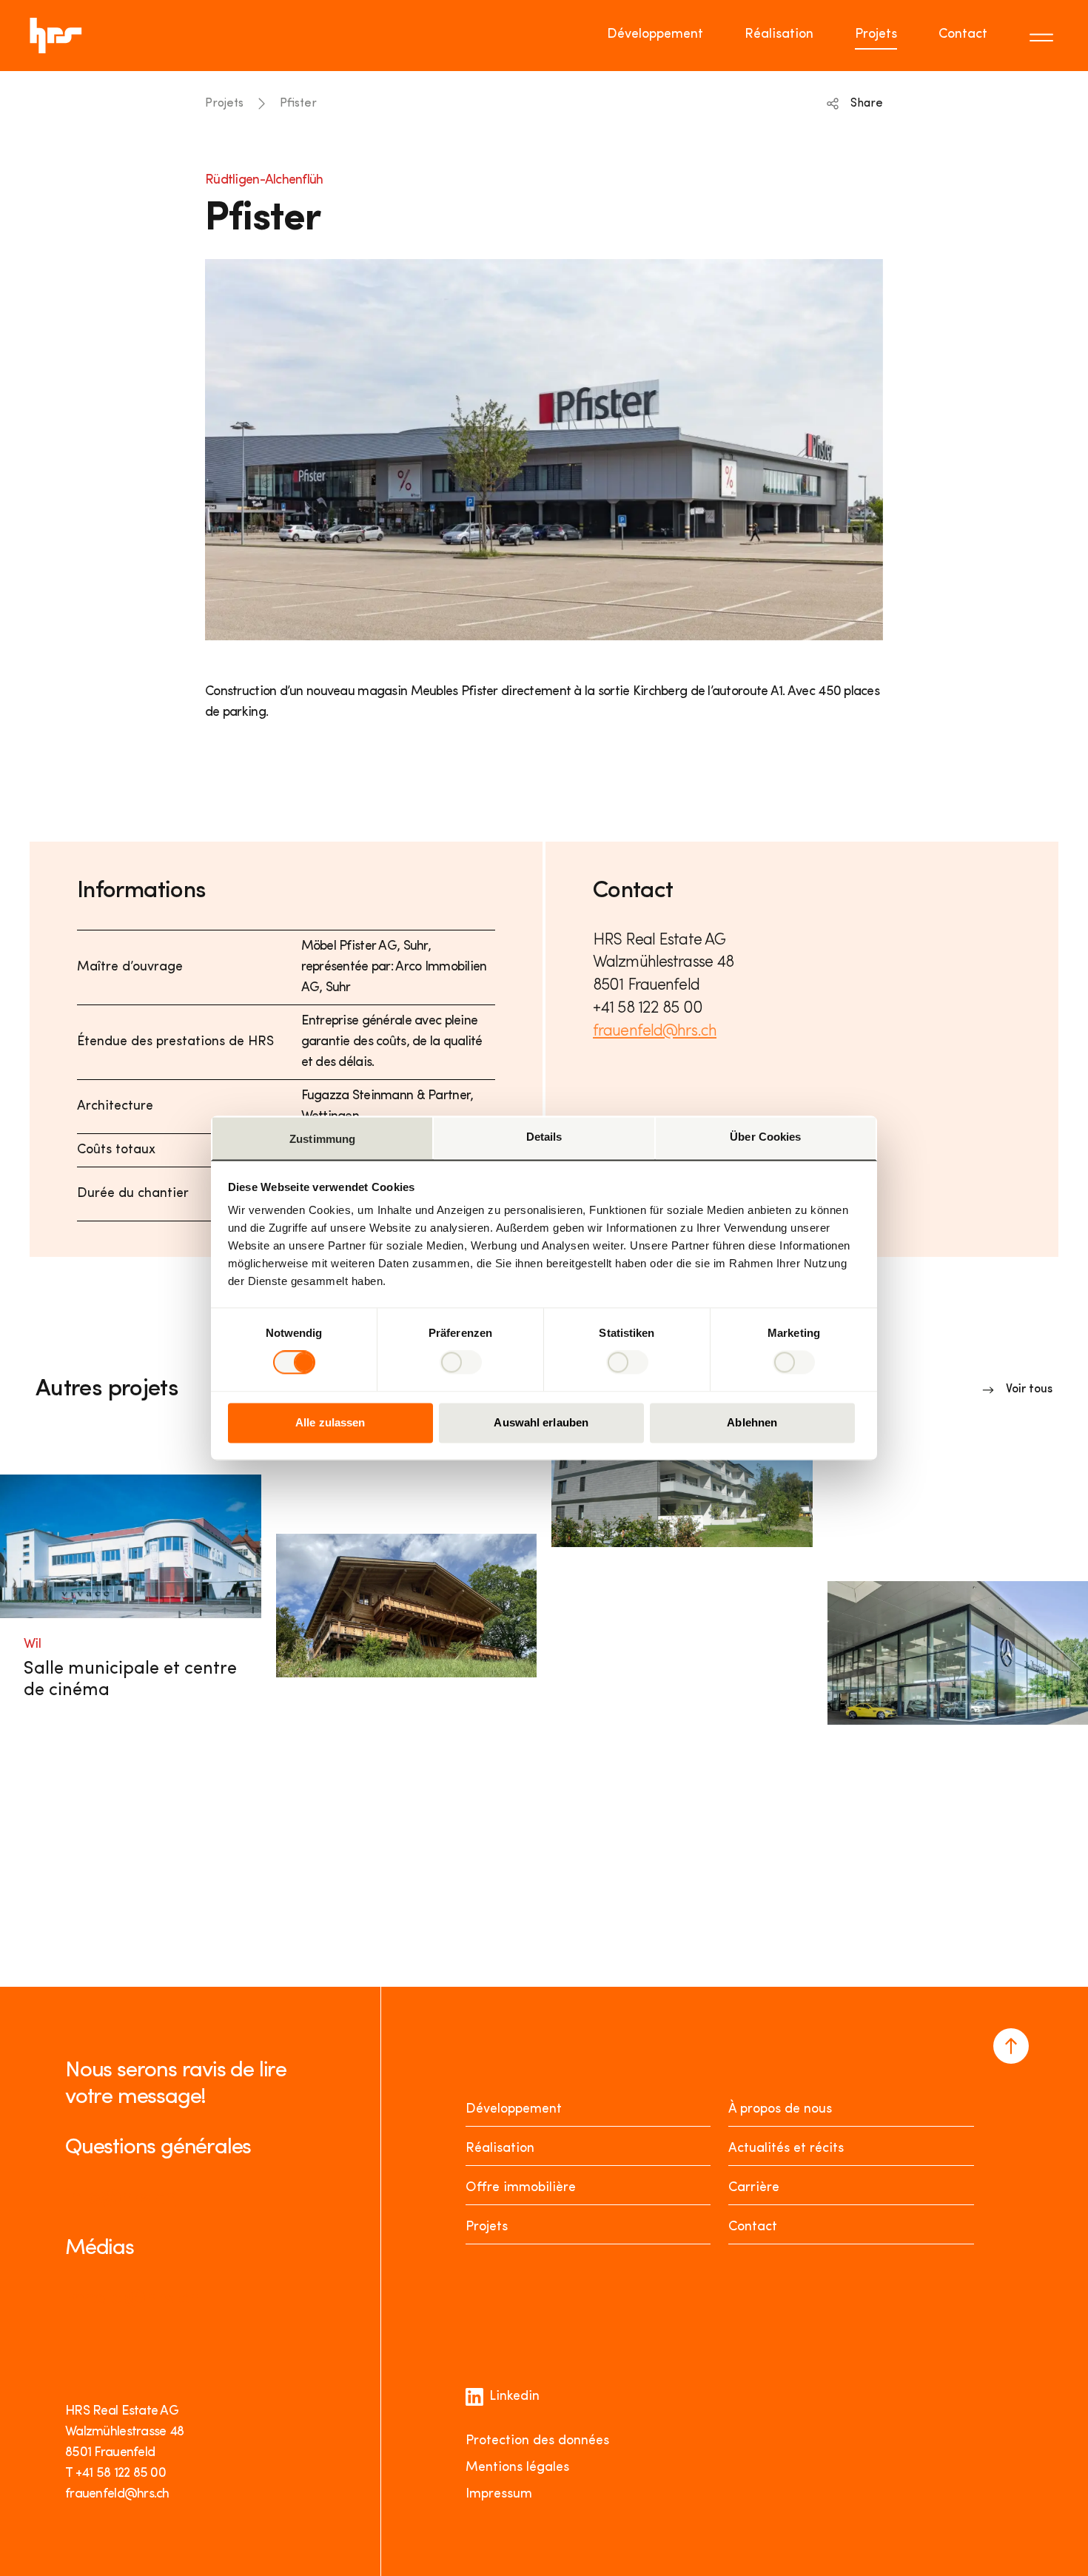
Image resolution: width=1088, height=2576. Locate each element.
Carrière (754, 2188)
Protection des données (537, 2441)
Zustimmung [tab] (322, 1139)
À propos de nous (780, 2110)
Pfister (298, 104)
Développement (655, 35)
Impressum (499, 2495)
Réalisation (779, 35)
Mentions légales (517, 2468)
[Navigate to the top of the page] (1011, 2046)
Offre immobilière (521, 2188)
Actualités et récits (786, 2149)
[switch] (461, 1363)
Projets (876, 35)
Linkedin (514, 2397)
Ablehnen (752, 1422)
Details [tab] (544, 1137)
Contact (963, 35)
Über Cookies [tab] (765, 1137)
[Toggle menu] (1044, 36)
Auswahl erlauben (541, 1422)
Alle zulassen (330, 1422)
